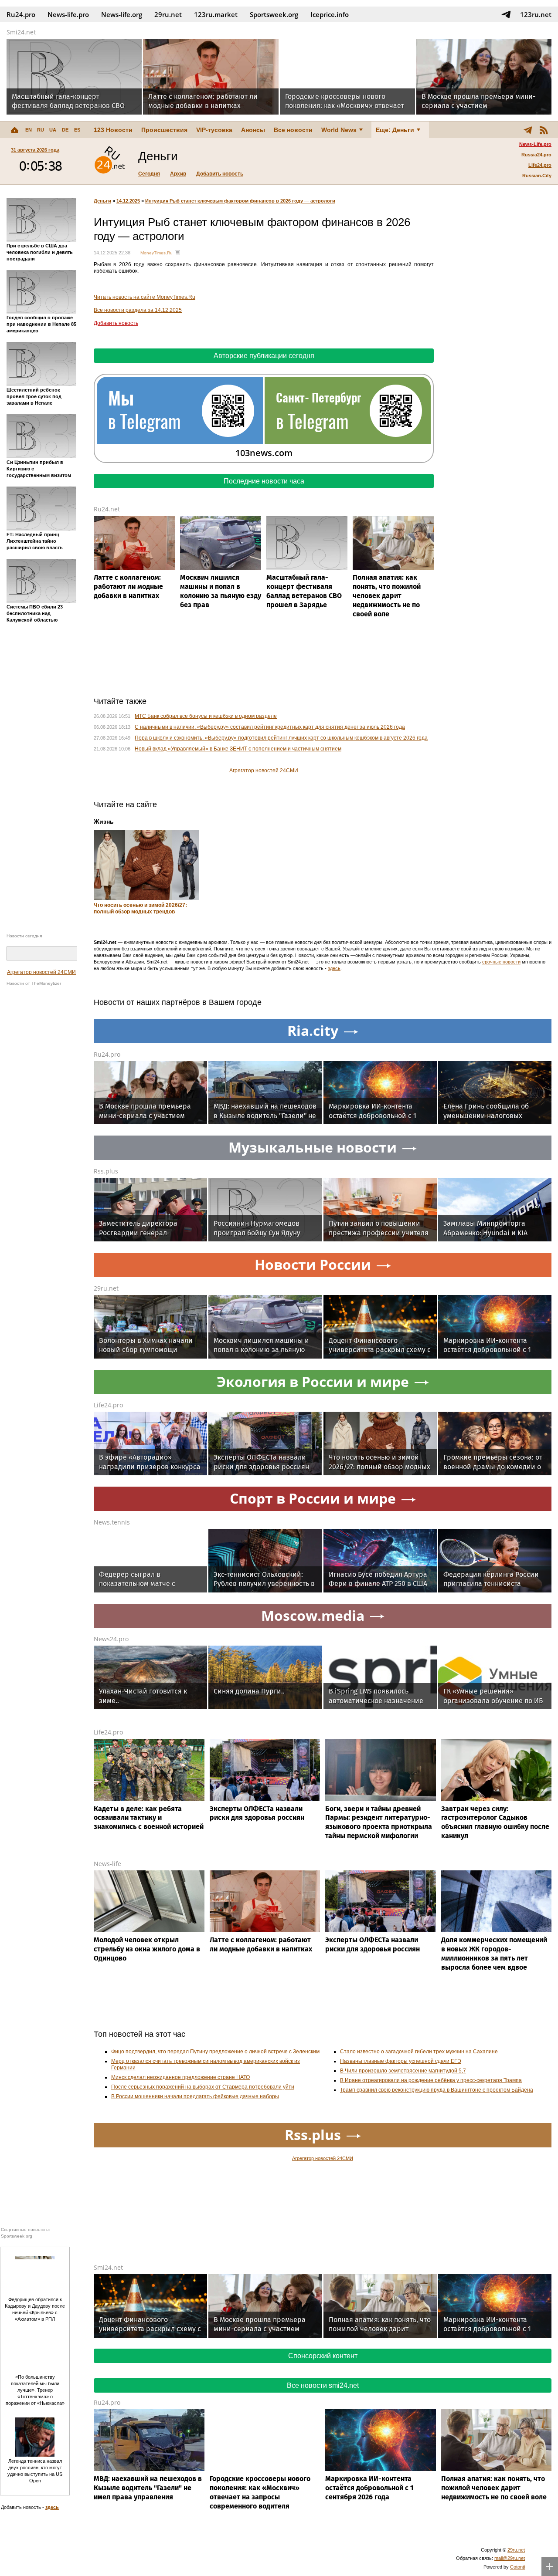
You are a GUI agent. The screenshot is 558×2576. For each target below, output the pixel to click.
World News (339, 130)
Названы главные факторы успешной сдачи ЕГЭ (401, 2061)
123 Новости (113, 130)
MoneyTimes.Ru (157, 253)
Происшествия (164, 130)
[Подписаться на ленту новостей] (544, 130)
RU (41, 130)
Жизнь (104, 821)
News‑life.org (122, 14)
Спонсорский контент (323, 2356)
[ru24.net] (109, 161)
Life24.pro (540, 165)
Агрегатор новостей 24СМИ (41, 972)
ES (77, 130)
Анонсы (253, 130)
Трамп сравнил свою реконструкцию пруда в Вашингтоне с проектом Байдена (437, 2090)
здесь (334, 968)
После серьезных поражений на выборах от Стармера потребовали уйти (203, 2087)
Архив (178, 174)
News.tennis (112, 1522)
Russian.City (537, 176)
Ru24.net (107, 509)
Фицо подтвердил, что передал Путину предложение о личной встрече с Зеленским (215, 2052)
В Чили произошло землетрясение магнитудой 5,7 (403, 2071)
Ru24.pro (21, 14)
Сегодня (149, 174)
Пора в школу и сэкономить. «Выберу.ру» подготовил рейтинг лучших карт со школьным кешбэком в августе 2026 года (281, 738)
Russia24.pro (536, 155)
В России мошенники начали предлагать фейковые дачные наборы (195, 2096)
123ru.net (536, 14)
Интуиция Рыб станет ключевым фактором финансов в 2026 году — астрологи (240, 201)
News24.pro (111, 1639)
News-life (107, 1864)
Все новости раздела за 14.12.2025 (138, 310)
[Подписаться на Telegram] (506, 14)
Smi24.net (21, 32)
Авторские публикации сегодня (264, 356)
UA (53, 130)
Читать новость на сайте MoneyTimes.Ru (145, 297)
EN (29, 130)
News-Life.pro (535, 144)
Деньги (102, 201)
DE (65, 130)
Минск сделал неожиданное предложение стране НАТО (180, 2077)
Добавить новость (220, 174)
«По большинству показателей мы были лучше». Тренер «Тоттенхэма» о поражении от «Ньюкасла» (35, 2390)
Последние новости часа (264, 481)
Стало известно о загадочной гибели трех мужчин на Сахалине (419, 2052)
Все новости (293, 130)
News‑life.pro (68, 14)
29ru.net (168, 14)
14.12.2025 (128, 201)
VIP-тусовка (214, 130)
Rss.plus (106, 1171)
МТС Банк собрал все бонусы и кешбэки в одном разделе (206, 716)
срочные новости (501, 962)
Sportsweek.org (274, 14)
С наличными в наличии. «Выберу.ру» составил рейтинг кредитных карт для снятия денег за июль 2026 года (270, 727)
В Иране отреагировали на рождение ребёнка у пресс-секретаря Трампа (431, 2080)
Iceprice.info (330, 14)
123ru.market (216, 14)
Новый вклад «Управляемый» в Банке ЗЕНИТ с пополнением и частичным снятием (238, 749)
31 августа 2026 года (35, 150)
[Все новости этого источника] (177, 253)
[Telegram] (528, 130)
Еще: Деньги (395, 130)
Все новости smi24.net (323, 2385)
